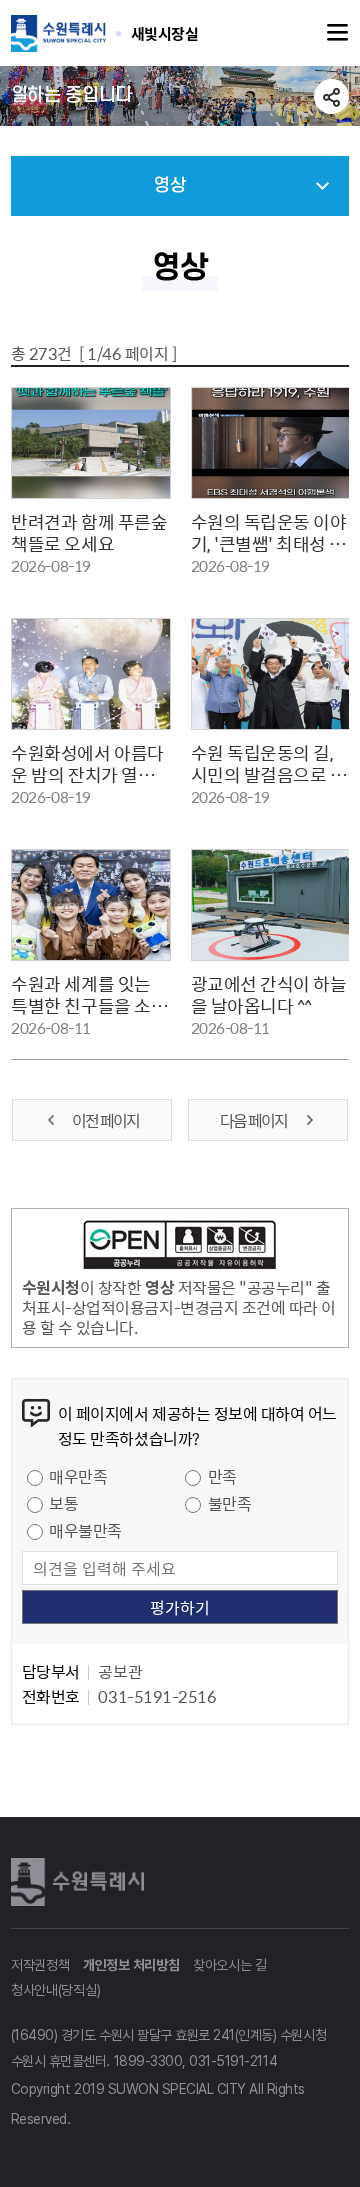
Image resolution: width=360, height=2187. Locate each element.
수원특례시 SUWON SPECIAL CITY (165, 33)
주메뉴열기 (338, 33)
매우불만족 (85, 1530)
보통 (63, 1503)
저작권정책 (40, 1965)
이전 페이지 (105, 1120)
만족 (222, 1476)
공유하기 (331, 96)
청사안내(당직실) (55, 1990)
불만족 (230, 1503)
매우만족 (78, 1476)
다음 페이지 (254, 1120)
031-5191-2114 (233, 2061)
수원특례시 (81, 1882)
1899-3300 (148, 2061)
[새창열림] (180, 1248)
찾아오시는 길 (230, 1965)
